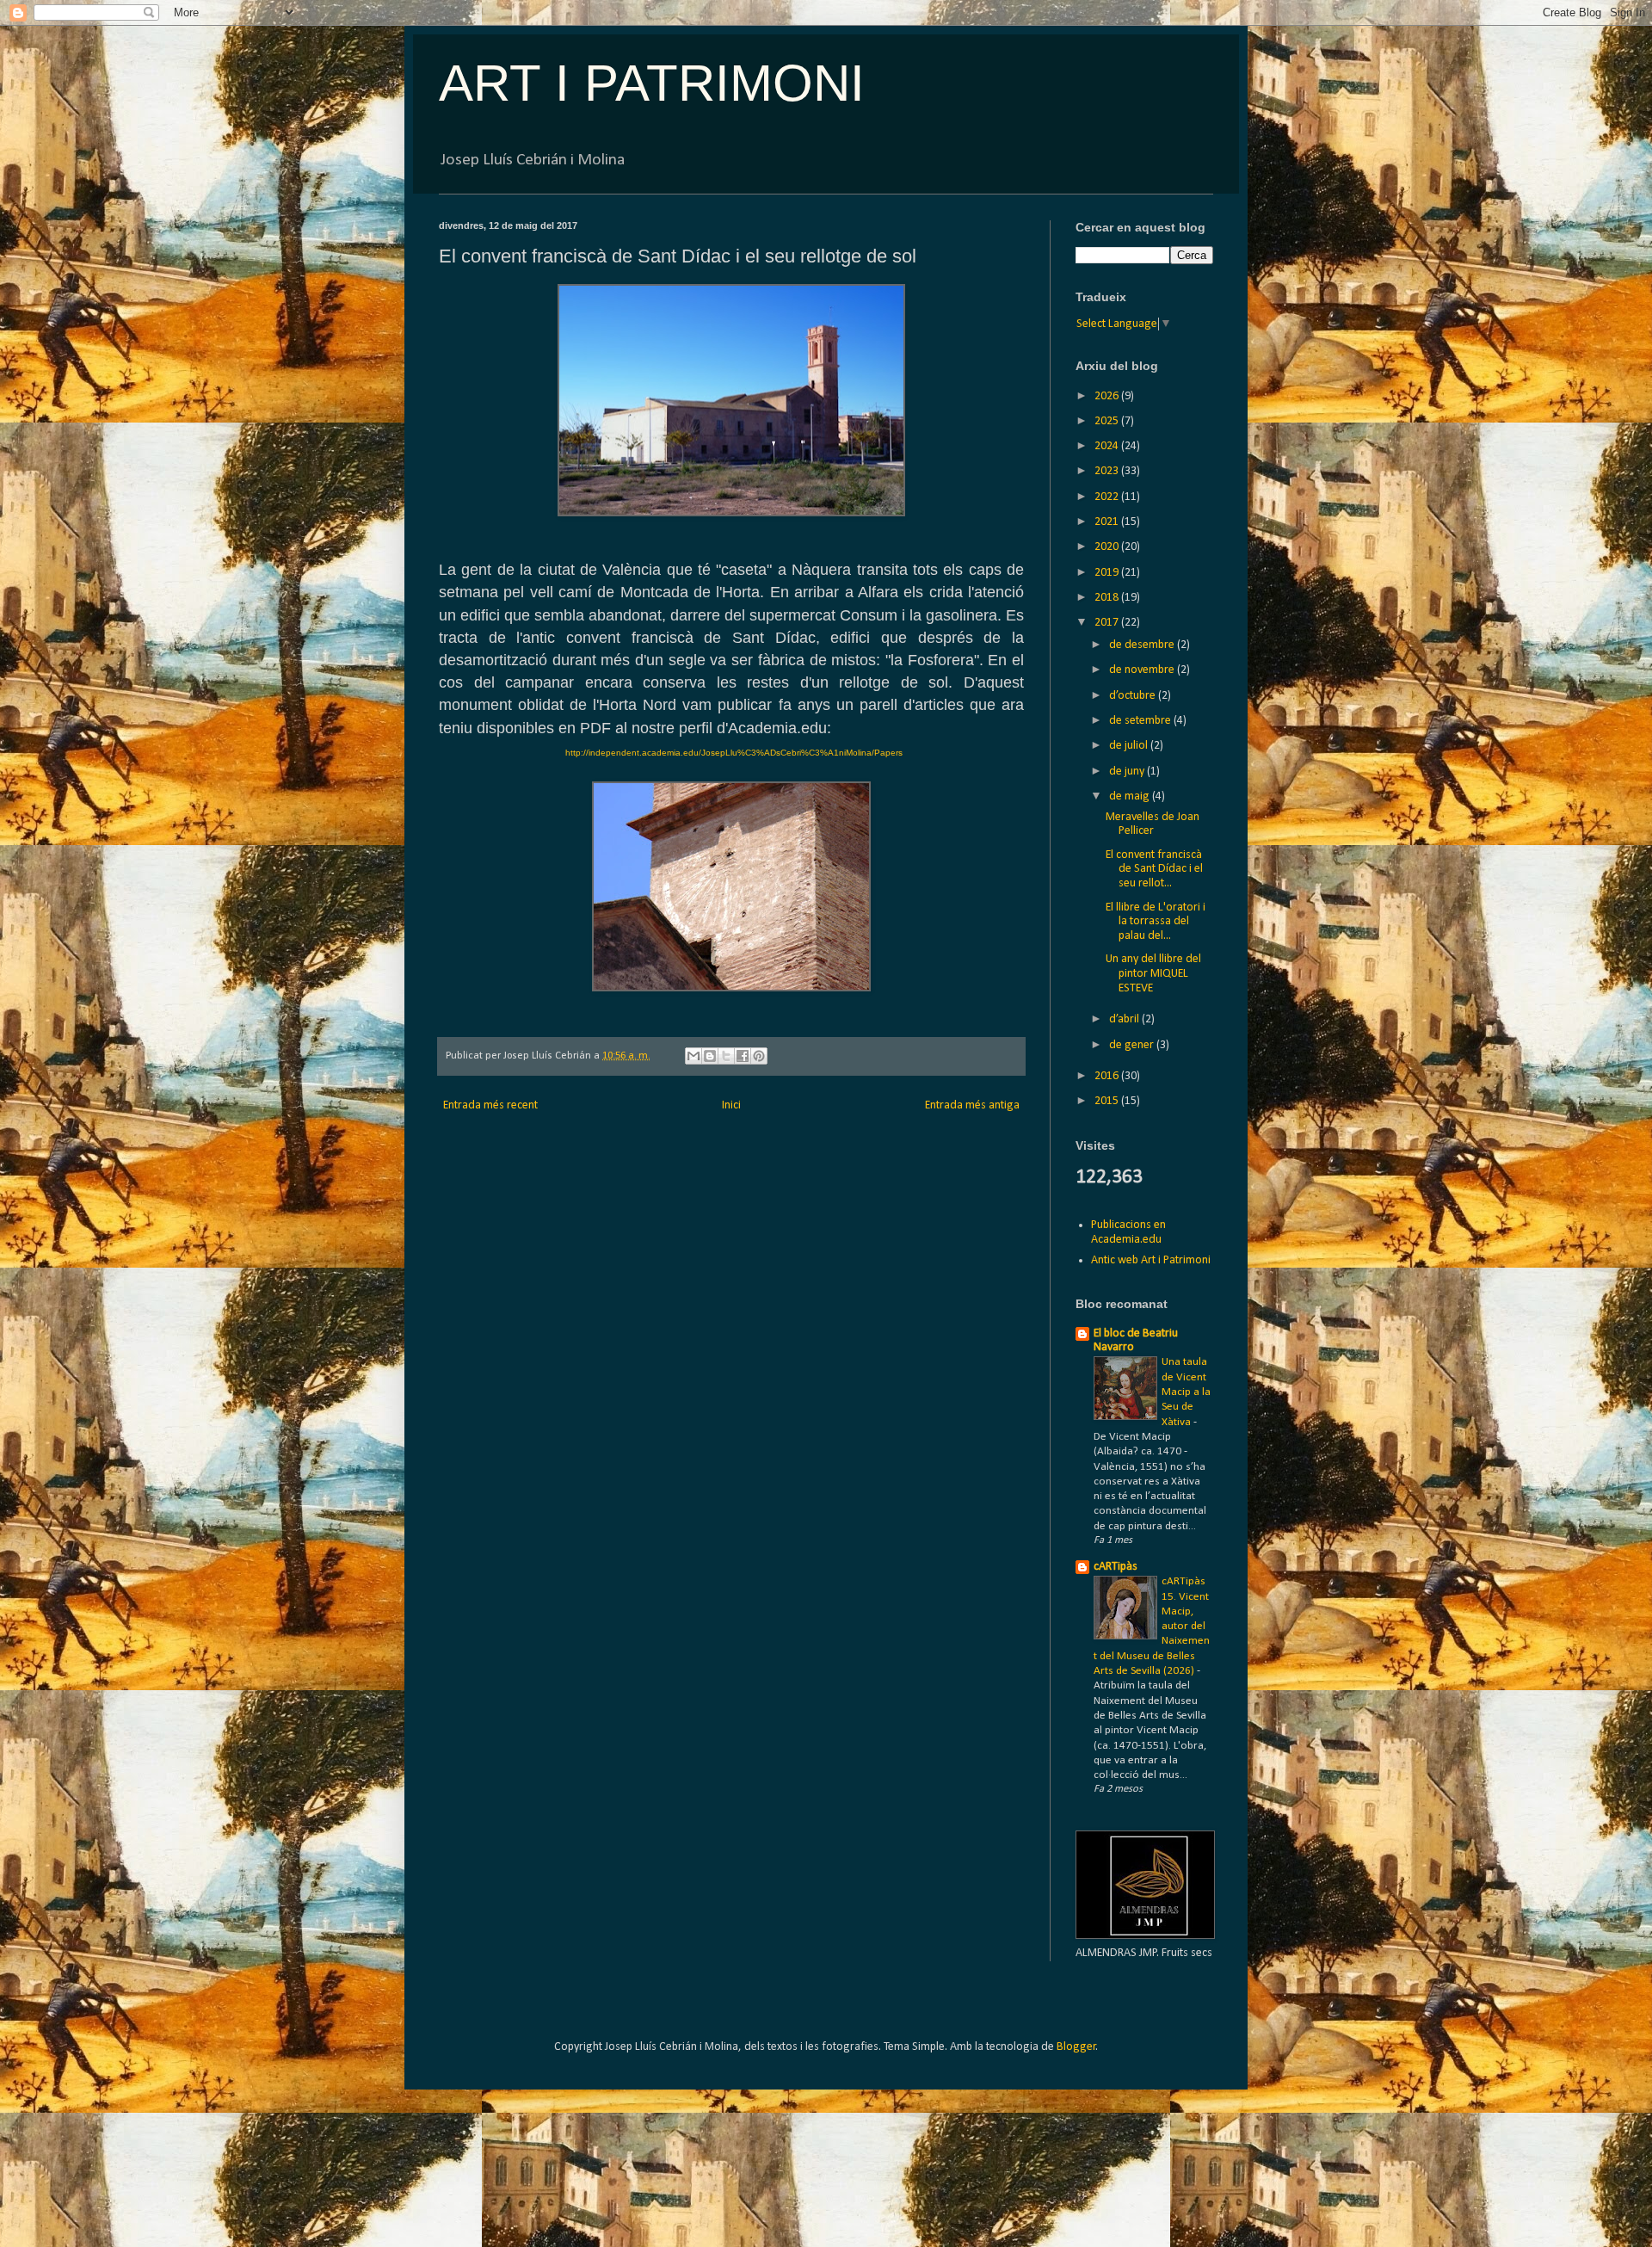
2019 (1108, 573)
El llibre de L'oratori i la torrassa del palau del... (1156, 922)
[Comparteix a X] (726, 1056)
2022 (1108, 497)
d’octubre (1134, 696)
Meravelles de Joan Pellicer (1153, 824)
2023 (1108, 471)
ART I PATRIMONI (652, 83)
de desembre (1143, 645)
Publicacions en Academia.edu (1128, 1232)
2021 (1108, 522)
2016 (1108, 1076)
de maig (1131, 796)
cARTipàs (1116, 1567)
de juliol (1130, 746)
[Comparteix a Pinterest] (759, 1056)
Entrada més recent (490, 1105)
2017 (1108, 623)
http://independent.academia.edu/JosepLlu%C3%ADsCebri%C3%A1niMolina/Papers (734, 753)
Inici (731, 1105)
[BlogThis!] (710, 1056)
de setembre (1141, 721)
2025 (1108, 421)
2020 (1108, 547)
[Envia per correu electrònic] (693, 1056)
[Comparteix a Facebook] (743, 1056)
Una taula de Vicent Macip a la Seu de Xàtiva (1186, 1392)
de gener (1133, 1045)
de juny (1128, 772)
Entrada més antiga (972, 1105)
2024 (1108, 446)
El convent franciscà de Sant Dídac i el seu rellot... (1154, 870)
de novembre (1143, 670)
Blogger (1076, 2047)
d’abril (1125, 1019)
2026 (1108, 396)
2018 (1108, 598)
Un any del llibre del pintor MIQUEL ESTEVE (1153, 974)
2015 (1108, 1101)
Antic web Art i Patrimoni (1151, 1260)
